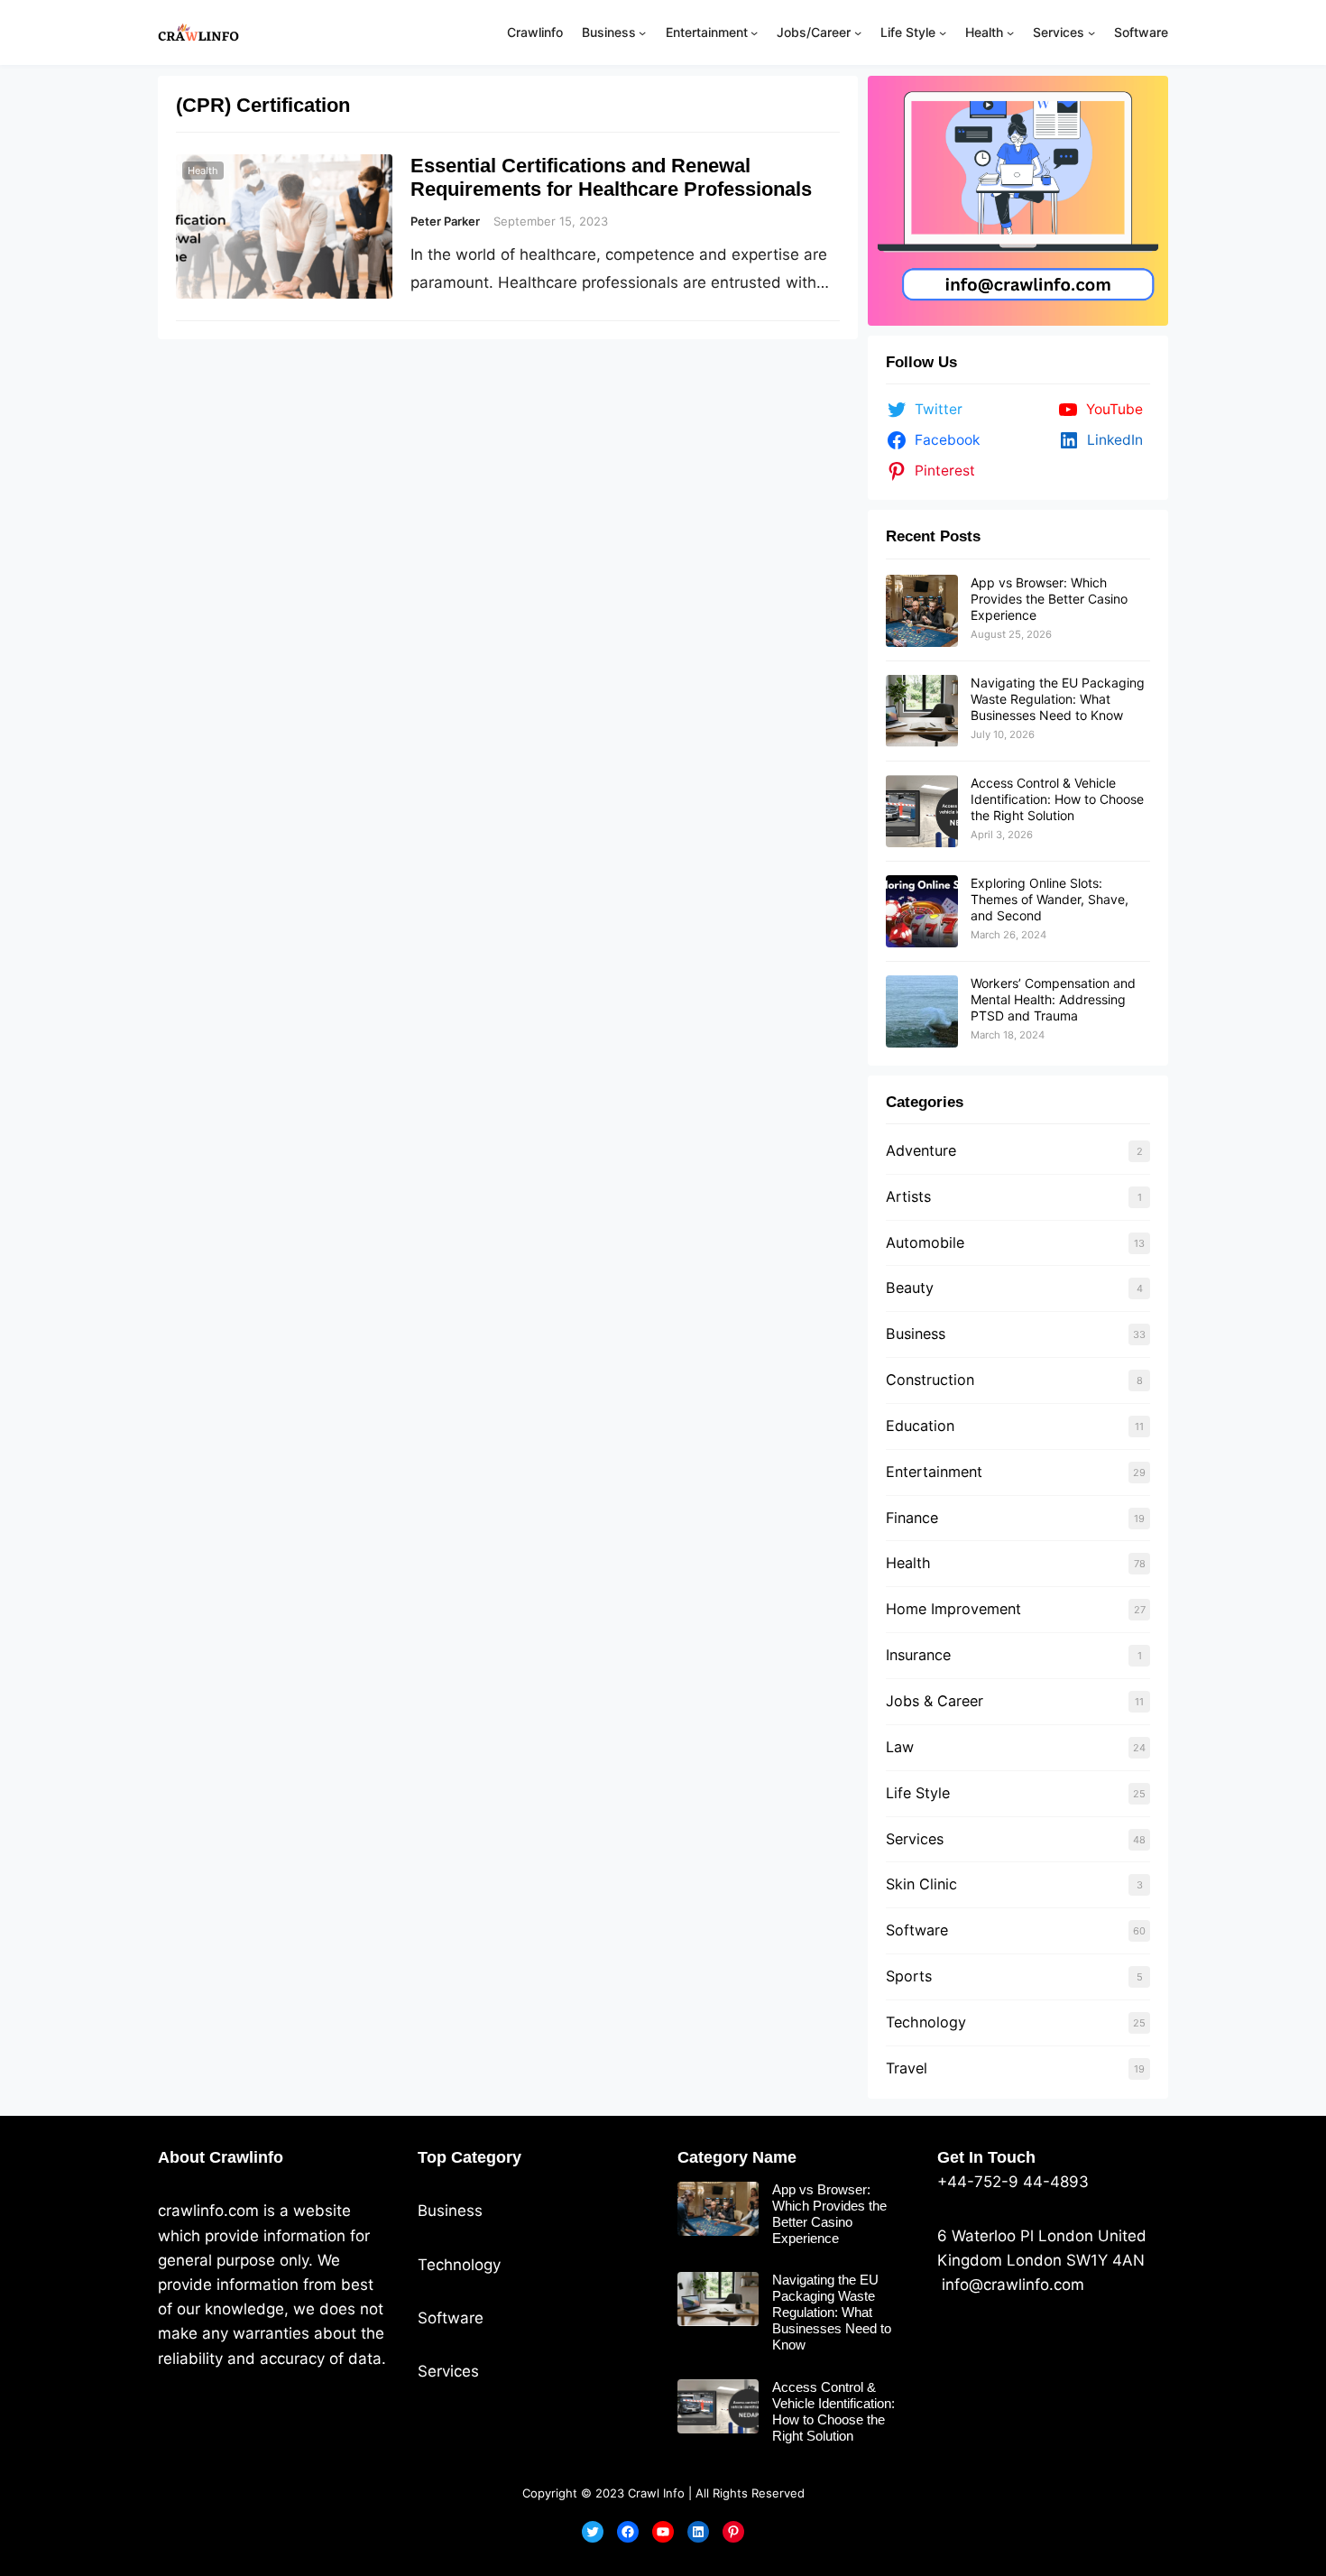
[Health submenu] (1010, 32)
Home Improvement (953, 1609)
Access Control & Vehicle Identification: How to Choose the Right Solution (1057, 799)
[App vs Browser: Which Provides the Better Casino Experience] (922, 611)
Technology (926, 2022)
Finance (912, 1518)
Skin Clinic (921, 1884)
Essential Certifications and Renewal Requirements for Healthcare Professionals (611, 177)
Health (203, 171)
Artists (908, 1196)
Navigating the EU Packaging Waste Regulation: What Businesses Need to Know (1058, 699)
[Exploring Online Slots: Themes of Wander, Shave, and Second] (922, 911)
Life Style (918, 1793)
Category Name (737, 2157)
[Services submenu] (1091, 32)
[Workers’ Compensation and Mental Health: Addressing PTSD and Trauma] (922, 1011)
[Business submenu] (642, 32)
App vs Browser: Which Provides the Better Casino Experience (1049, 599)
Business (916, 1334)
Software (917, 1930)
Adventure (921, 1150)
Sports (909, 1976)
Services (915, 1839)
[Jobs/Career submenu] (858, 32)
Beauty (910, 1288)
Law (900, 1747)
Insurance (918, 1655)
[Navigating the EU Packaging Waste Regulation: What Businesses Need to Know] (922, 711)
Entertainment (934, 1472)
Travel (907, 2068)
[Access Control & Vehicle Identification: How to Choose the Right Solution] (922, 811)
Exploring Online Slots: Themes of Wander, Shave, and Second (1050, 899)
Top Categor (465, 2157)
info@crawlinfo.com (1011, 2285)
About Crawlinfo (221, 2157)
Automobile (925, 1242)
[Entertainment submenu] (754, 32)
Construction (930, 1380)
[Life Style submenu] (943, 32)
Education (920, 1426)
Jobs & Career (935, 1701)
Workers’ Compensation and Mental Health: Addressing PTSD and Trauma (1053, 999)
